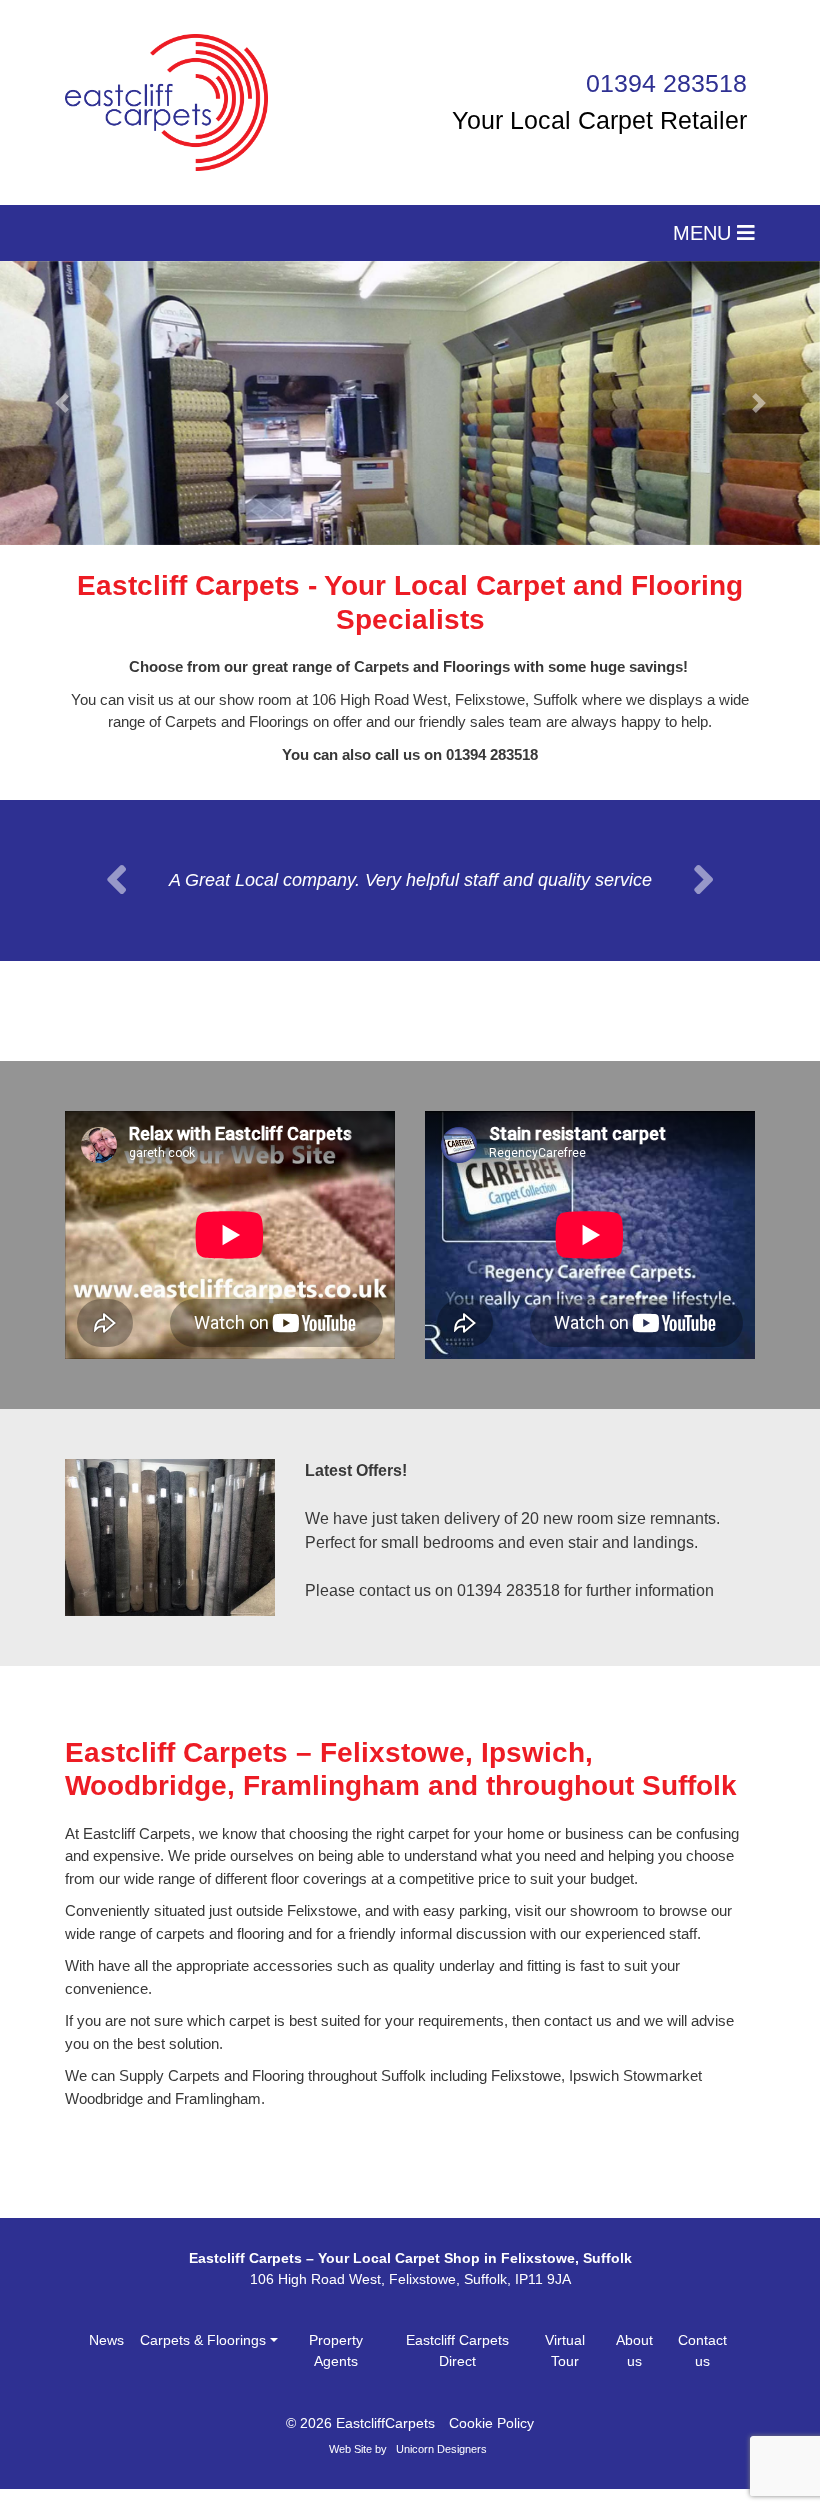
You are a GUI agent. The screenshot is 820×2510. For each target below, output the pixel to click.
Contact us (702, 2371)
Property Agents (336, 2371)
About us (634, 2371)
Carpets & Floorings (203, 2361)
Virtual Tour (565, 2371)
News (106, 2361)
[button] (61, 403)
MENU (705, 233)
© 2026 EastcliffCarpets (360, 2444)
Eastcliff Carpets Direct (457, 2371)
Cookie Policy (491, 2444)
